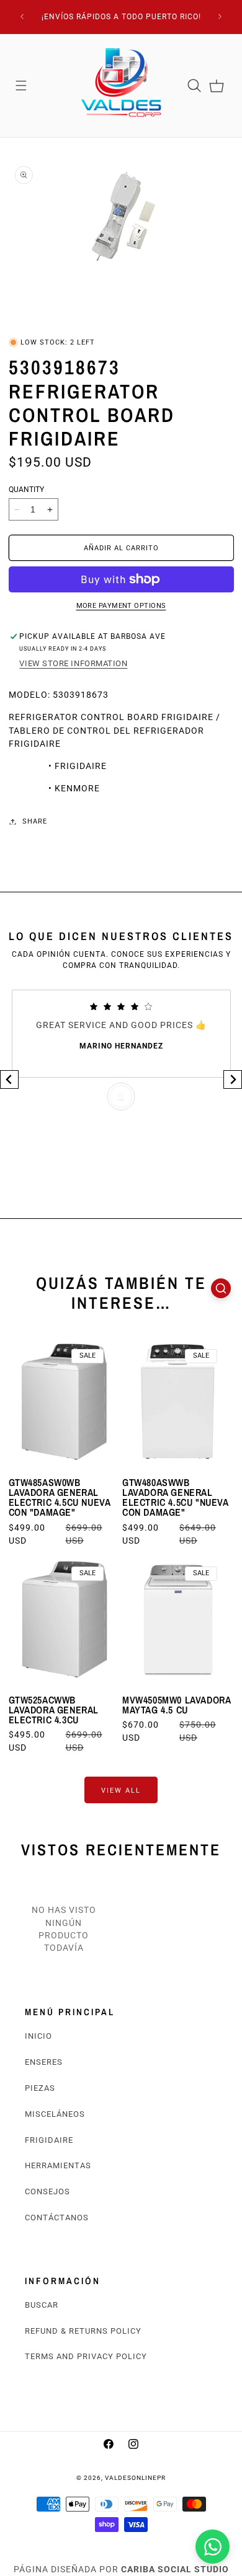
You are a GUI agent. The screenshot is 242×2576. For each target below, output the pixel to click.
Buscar (42, 2305)
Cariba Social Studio (175, 2569)
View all (121, 1790)
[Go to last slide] (9, 1079)
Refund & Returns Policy (83, 2331)
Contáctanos (57, 2218)
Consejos (47, 2191)
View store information (73, 663)
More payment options (121, 606)
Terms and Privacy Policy (86, 2356)
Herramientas (58, 2165)
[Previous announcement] (22, 17)
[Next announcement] (220, 17)
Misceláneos (55, 2114)
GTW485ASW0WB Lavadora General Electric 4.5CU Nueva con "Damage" (60, 1497)
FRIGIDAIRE (49, 2140)
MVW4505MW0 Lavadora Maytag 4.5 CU (176, 1705)
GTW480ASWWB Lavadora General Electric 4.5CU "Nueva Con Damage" (175, 1497)
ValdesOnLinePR (135, 2478)
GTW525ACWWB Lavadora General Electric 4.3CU (54, 1710)
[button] (21, 86)
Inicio (38, 2036)
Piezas (40, 2088)
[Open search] (221, 1288)
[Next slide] (233, 1079)
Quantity (26, 490)
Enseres (44, 2062)
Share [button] (35, 821)
